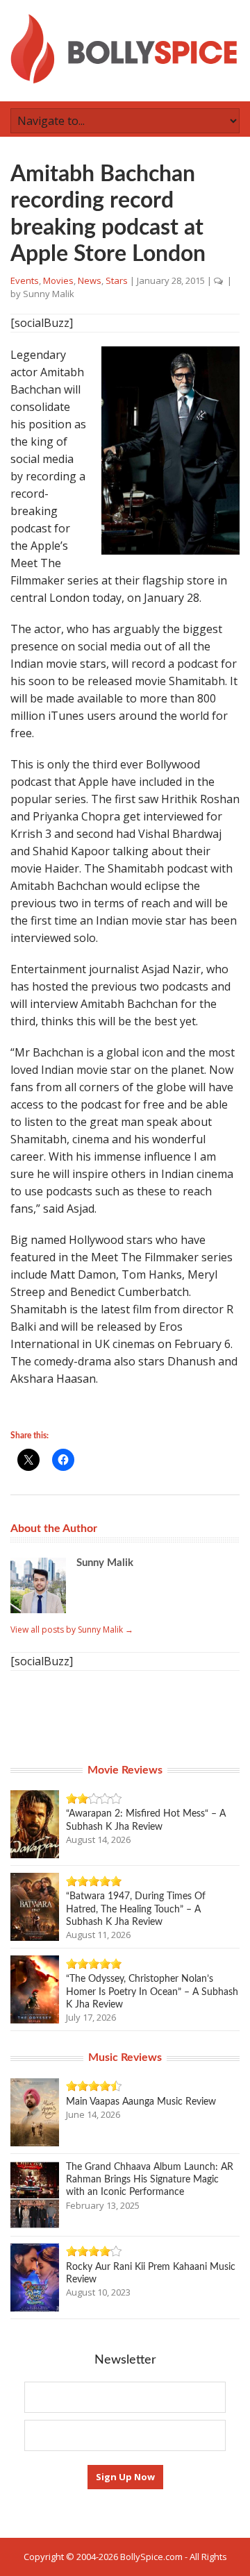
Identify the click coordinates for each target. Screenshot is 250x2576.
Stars (117, 280)
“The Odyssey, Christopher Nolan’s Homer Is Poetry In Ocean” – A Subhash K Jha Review (152, 1992)
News (90, 280)
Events (25, 280)
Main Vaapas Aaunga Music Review (141, 2102)
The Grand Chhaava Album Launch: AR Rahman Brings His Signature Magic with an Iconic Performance (150, 2180)
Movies (58, 280)
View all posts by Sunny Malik (72, 1630)
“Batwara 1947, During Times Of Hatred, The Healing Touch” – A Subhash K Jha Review (136, 1909)
